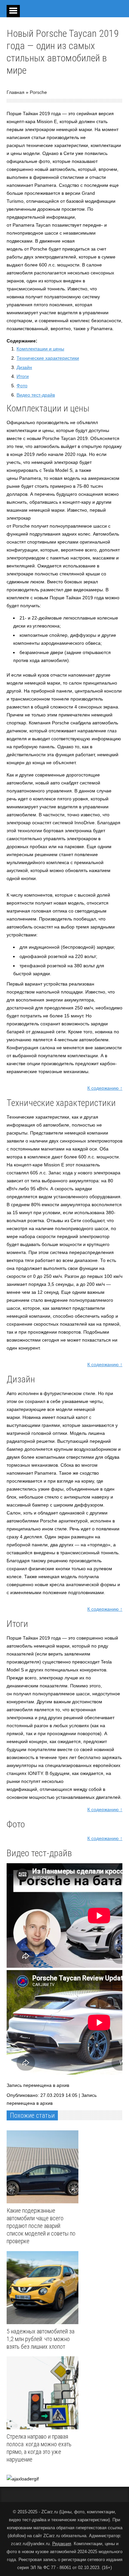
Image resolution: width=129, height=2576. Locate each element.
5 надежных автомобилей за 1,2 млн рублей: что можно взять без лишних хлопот (41, 2339)
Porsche (38, 92)
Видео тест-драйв (36, 395)
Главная (16, 92)
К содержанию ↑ (105, 1088)
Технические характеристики (48, 358)
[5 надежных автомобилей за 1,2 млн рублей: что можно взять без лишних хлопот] (44, 2288)
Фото (22, 386)
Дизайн (24, 367)
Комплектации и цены (40, 349)
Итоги (23, 376)
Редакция (62, 2544)
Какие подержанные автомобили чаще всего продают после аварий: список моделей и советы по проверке (41, 2226)
